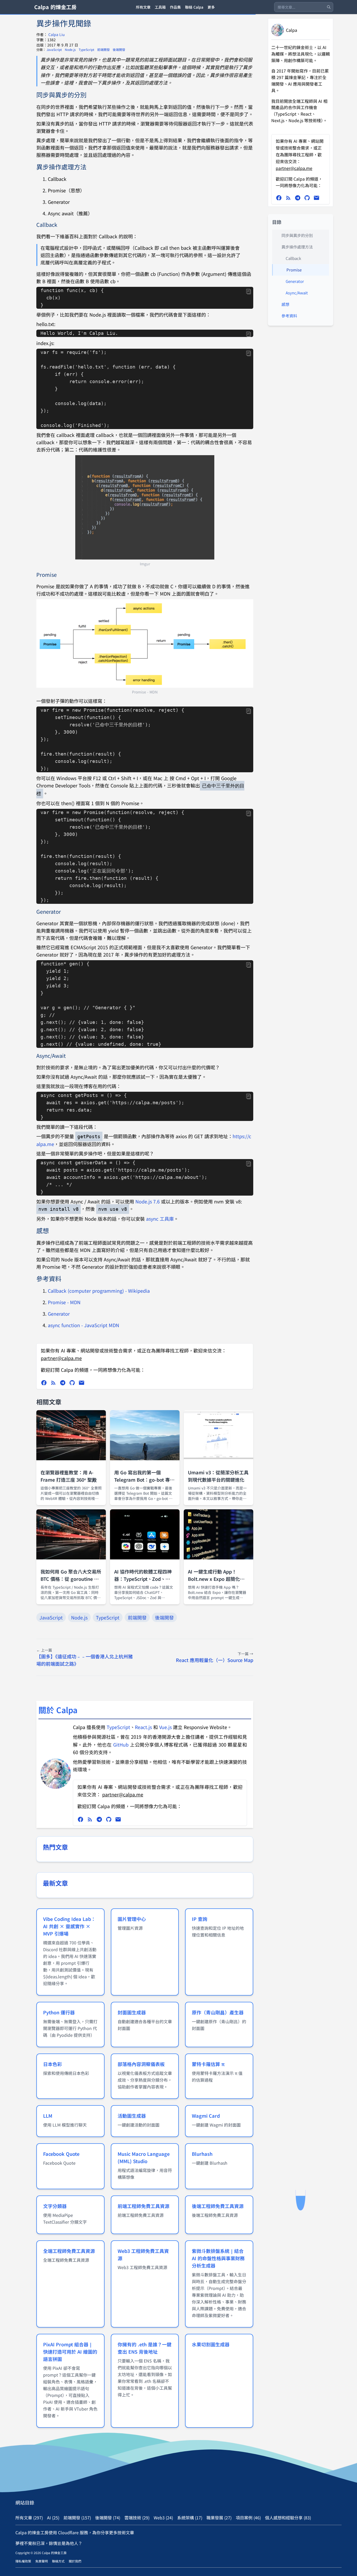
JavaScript (55, 49)
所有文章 (143, 7)
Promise (294, 270)
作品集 (175, 7)
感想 (285, 304)
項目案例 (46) (248, 2518)
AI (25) (53, 2518)
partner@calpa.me (61, 1358)
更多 (211, 7)
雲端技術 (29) (137, 2518)
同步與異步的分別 (297, 235)
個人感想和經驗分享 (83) (288, 2518)
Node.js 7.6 (148, 1201)
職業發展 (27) (219, 2518)
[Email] (82, 1383)
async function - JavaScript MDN (84, 1325)
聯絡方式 (58, 2561)
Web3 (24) (163, 2518)
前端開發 (104, 49)
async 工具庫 (160, 1219)
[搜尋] (329, 7)
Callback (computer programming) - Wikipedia (99, 1291)
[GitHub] (72, 1383)
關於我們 (75, 2561)
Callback (293, 258)
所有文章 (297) (29, 2518)
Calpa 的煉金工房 (55, 7)
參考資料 (289, 316)
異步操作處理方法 (297, 247)
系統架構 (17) (190, 2518)
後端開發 (119, 49)
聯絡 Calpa (194, 7)
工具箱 (160, 7)
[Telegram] (63, 1383)
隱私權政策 (23, 2561)
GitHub (121, 1744)
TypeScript (87, 49)
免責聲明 (42, 2561)
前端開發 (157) (77, 2518)
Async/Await (297, 293)
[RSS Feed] (53, 1383)
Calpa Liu (57, 34)
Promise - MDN (64, 1302)
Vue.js (165, 1727)
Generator (59, 1314)
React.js (143, 1727)
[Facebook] (44, 1383)
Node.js (71, 49)
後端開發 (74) (108, 2518)
